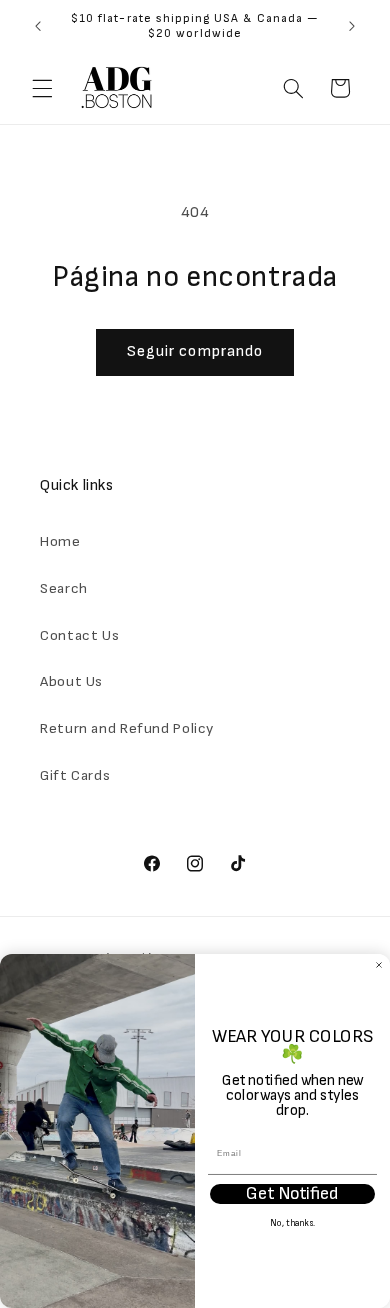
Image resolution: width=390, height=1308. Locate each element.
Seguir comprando (195, 351)
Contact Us (79, 635)
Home (60, 541)
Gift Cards (75, 775)
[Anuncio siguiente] (352, 26)
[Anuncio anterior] (38, 26)
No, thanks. (292, 1224)
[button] (42, 88)
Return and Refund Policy (127, 728)
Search (64, 588)
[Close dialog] (379, 965)
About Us (71, 681)
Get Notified (293, 1194)
